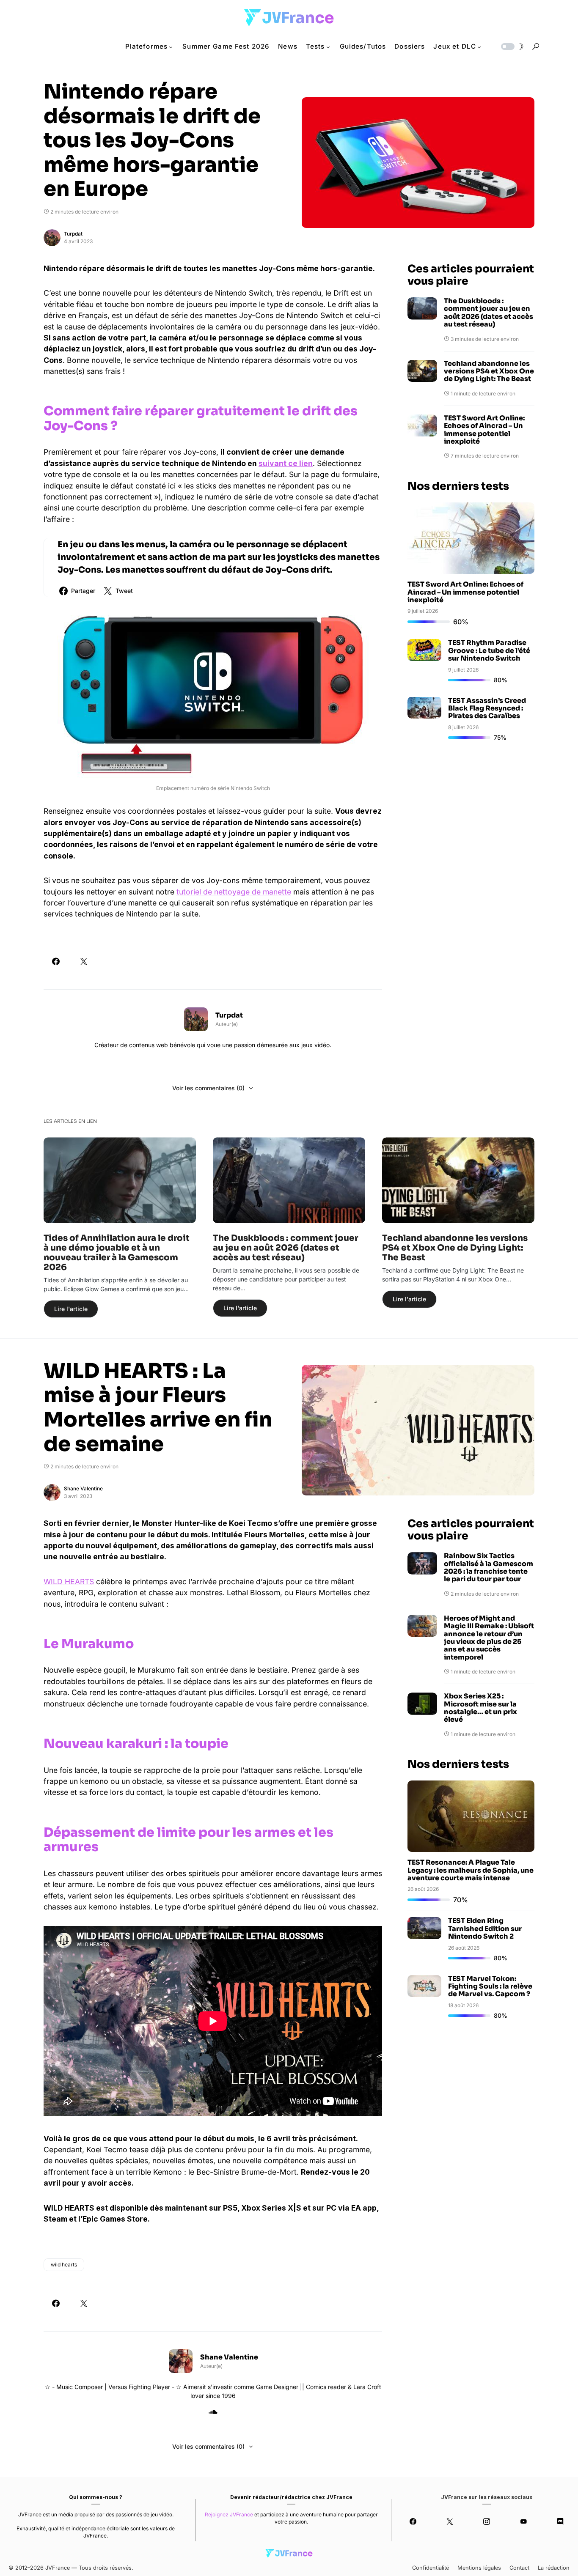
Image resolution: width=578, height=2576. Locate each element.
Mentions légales (479, 2568)
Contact (519, 2568)
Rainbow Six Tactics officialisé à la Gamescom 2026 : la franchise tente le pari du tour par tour (489, 1568)
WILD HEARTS (69, 1582)
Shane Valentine (83, 1488)
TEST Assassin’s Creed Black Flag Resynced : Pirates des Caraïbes (487, 708)
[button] (512, 47)
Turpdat (73, 234)
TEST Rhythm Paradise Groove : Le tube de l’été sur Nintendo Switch (489, 650)
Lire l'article (71, 1309)
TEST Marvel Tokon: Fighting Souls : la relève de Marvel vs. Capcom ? (490, 1986)
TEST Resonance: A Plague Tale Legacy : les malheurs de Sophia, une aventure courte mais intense (471, 1870)
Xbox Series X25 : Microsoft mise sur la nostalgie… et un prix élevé (480, 1708)
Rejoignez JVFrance (229, 2514)
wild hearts (64, 2265)
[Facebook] (413, 2521)
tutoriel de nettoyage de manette (234, 892)
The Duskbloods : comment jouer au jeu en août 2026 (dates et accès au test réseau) (489, 313)
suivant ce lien (286, 463)
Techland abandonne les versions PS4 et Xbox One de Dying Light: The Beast (489, 372)
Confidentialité (431, 2568)
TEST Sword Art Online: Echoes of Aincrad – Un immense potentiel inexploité (484, 430)
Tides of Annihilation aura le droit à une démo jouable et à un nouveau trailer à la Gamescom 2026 (117, 1253)
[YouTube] (524, 2521)
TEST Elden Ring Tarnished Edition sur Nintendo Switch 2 (485, 1929)
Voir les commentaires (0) (208, 1088)
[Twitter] (450, 2521)
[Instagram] (486, 2521)
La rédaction (554, 2568)
